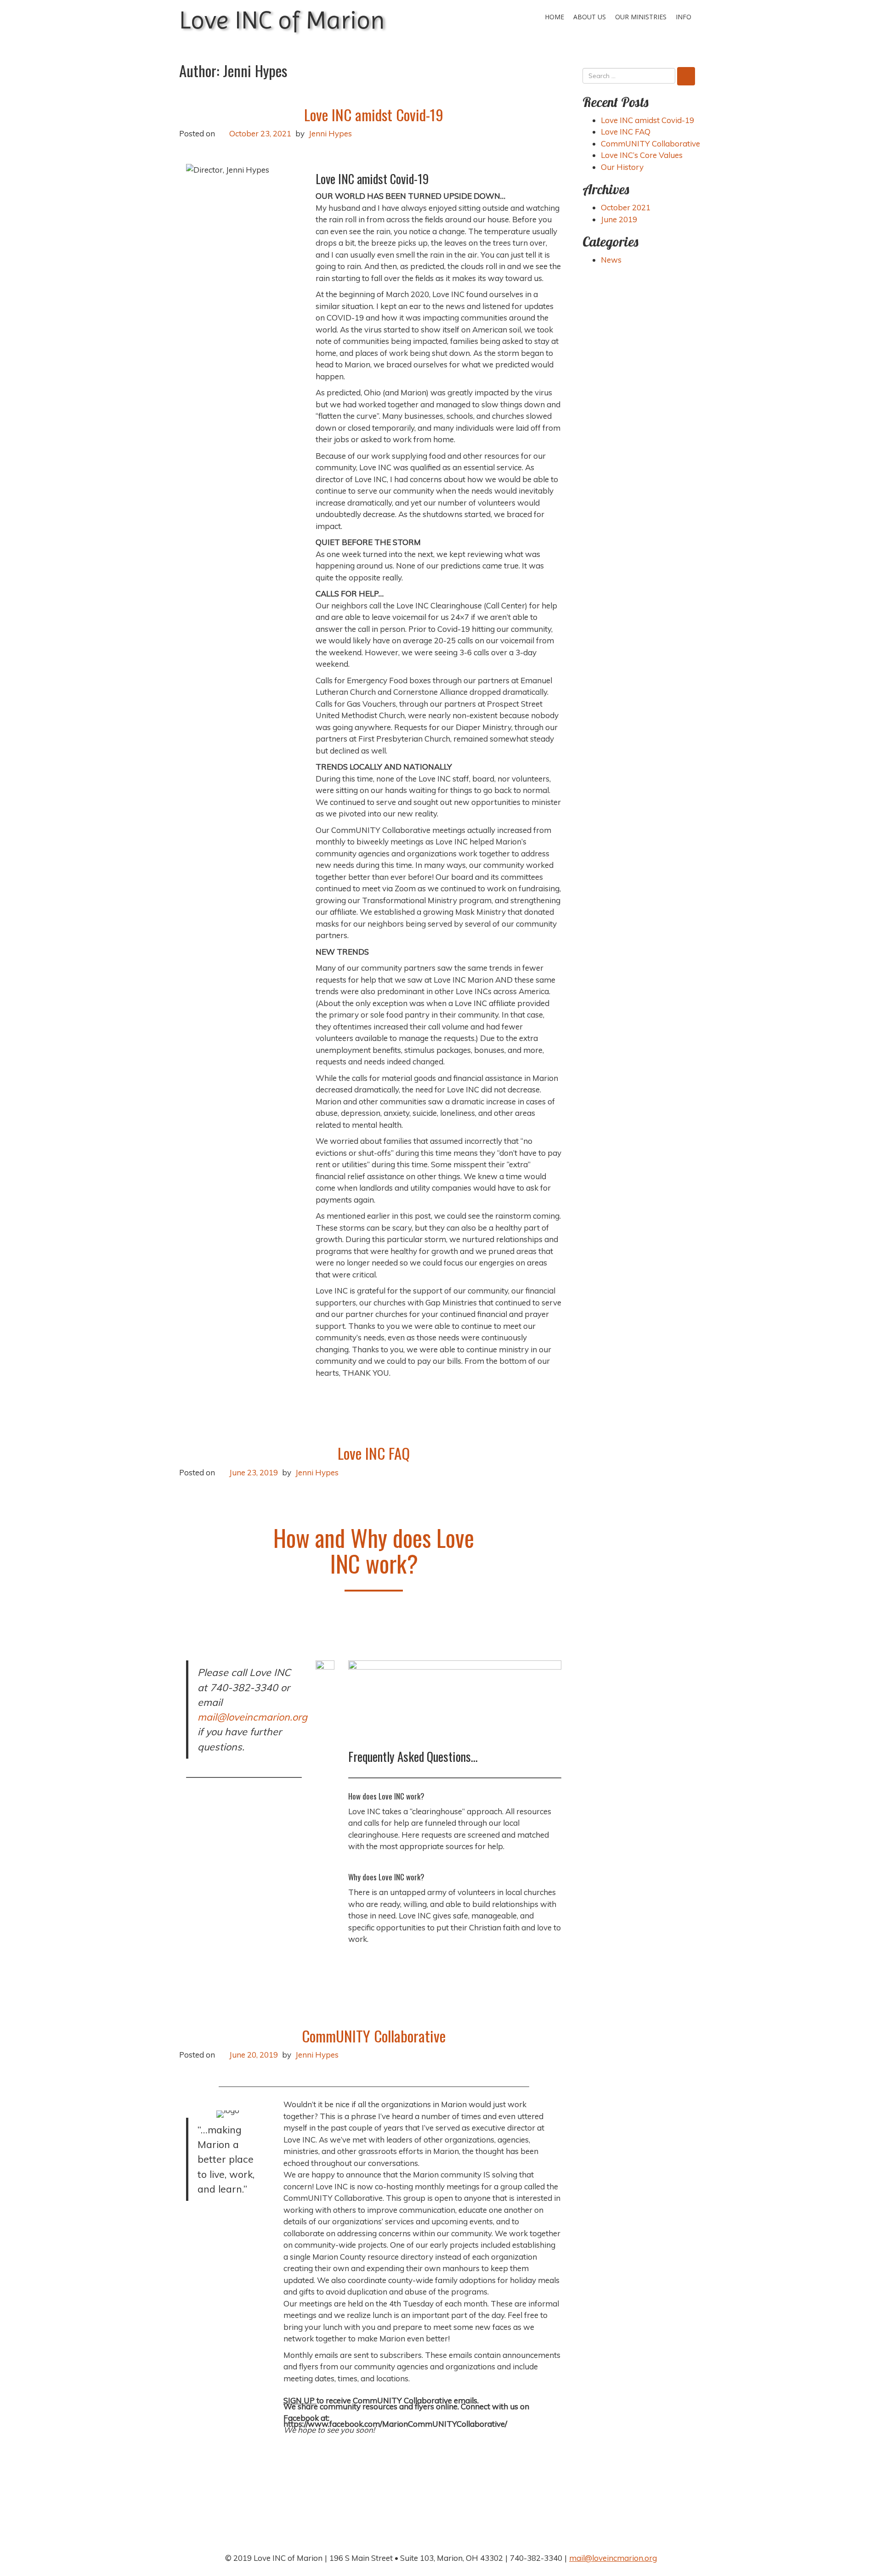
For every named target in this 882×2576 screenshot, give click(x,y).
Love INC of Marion (282, 20)
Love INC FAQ (374, 1453)
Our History (622, 167)
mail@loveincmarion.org (252, 1717)
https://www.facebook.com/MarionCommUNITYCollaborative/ (395, 2424)
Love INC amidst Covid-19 (374, 115)
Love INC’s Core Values (642, 155)
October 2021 (626, 207)
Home (554, 17)
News (611, 260)
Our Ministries (641, 17)
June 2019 (619, 219)
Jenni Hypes (330, 133)
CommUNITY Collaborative (374, 2036)
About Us (590, 17)
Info (684, 17)
